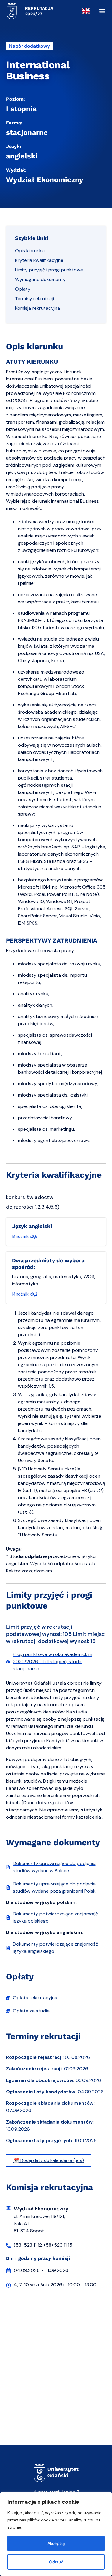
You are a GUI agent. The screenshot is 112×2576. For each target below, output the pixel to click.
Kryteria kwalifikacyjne (39, 260)
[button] (102, 11)
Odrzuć (56, 2562)
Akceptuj (56, 2543)
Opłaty (23, 289)
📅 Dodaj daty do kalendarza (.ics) (49, 2160)
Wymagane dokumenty (40, 279)
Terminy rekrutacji (34, 299)
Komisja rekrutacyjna (37, 308)
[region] (56, 2534)
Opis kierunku (30, 251)
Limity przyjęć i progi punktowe (49, 270)
